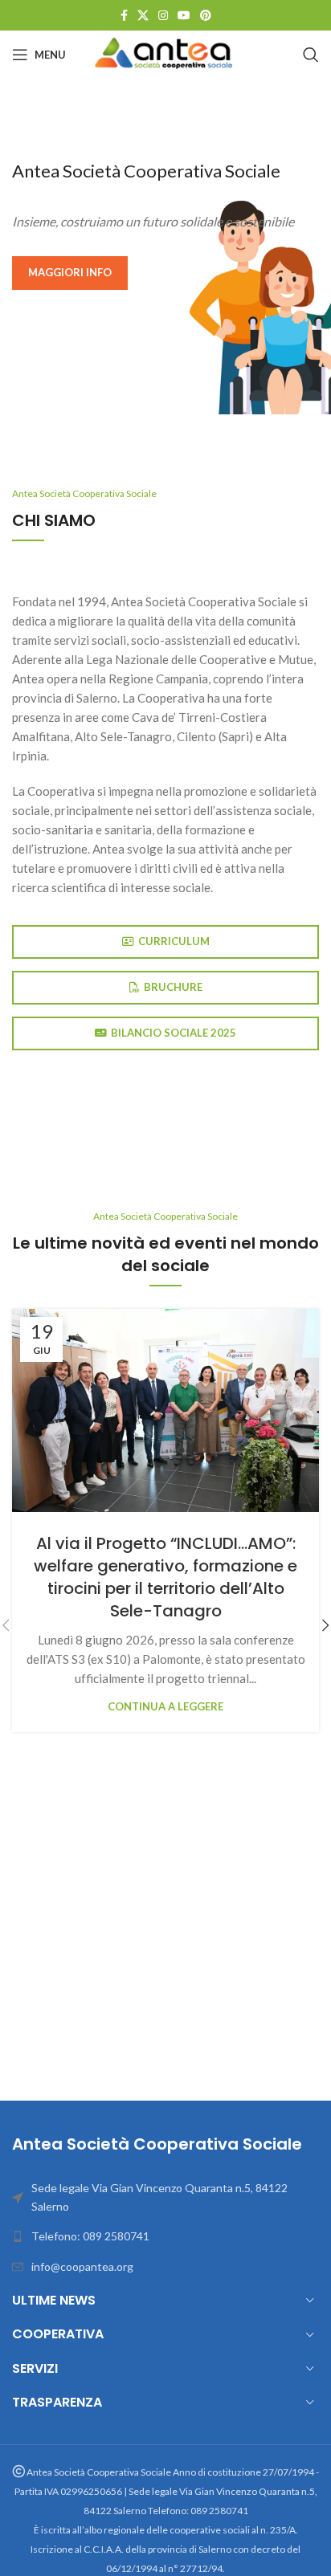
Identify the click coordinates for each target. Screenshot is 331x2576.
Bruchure (173, 987)
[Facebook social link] (124, 16)
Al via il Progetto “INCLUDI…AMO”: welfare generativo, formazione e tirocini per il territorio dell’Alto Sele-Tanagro (165, 1577)
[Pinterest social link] (206, 16)
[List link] (165, 2236)
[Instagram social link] (163, 16)
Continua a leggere (165, 1706)
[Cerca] (311, 55)
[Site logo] (165, 53)
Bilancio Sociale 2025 (174, 1033)
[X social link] (143, 16)
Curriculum (174, 941)
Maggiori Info (70, 272)
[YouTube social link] (184, 16)
